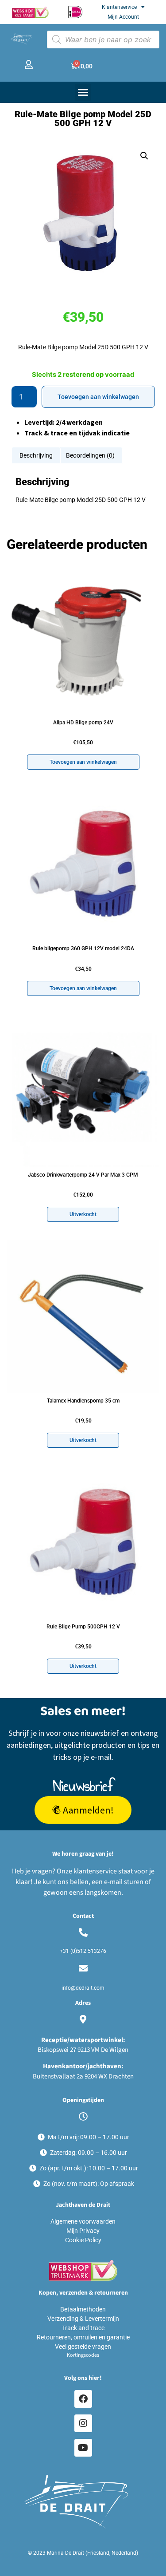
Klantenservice (119, 7)
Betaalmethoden (83, 2309)
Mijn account (123, 17)
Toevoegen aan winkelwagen (98, 397)
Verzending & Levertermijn (83, 2319)
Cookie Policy (83, 2240)
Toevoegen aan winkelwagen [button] (83, 762)
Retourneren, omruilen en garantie (83, 2337)
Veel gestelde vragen (83, 2347)
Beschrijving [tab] (36, 455)
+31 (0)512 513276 (83, 1951)
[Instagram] (83, 2423)
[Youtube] (83, 2448)
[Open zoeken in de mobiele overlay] (103, 40)
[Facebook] (83, 2399)
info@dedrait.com (83, 1988)
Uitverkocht (83, 1214)
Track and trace (83, 2328)
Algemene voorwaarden (83, 2221)
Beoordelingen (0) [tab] (90, 455)
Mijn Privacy (83, 2231)
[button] (83, 92)
